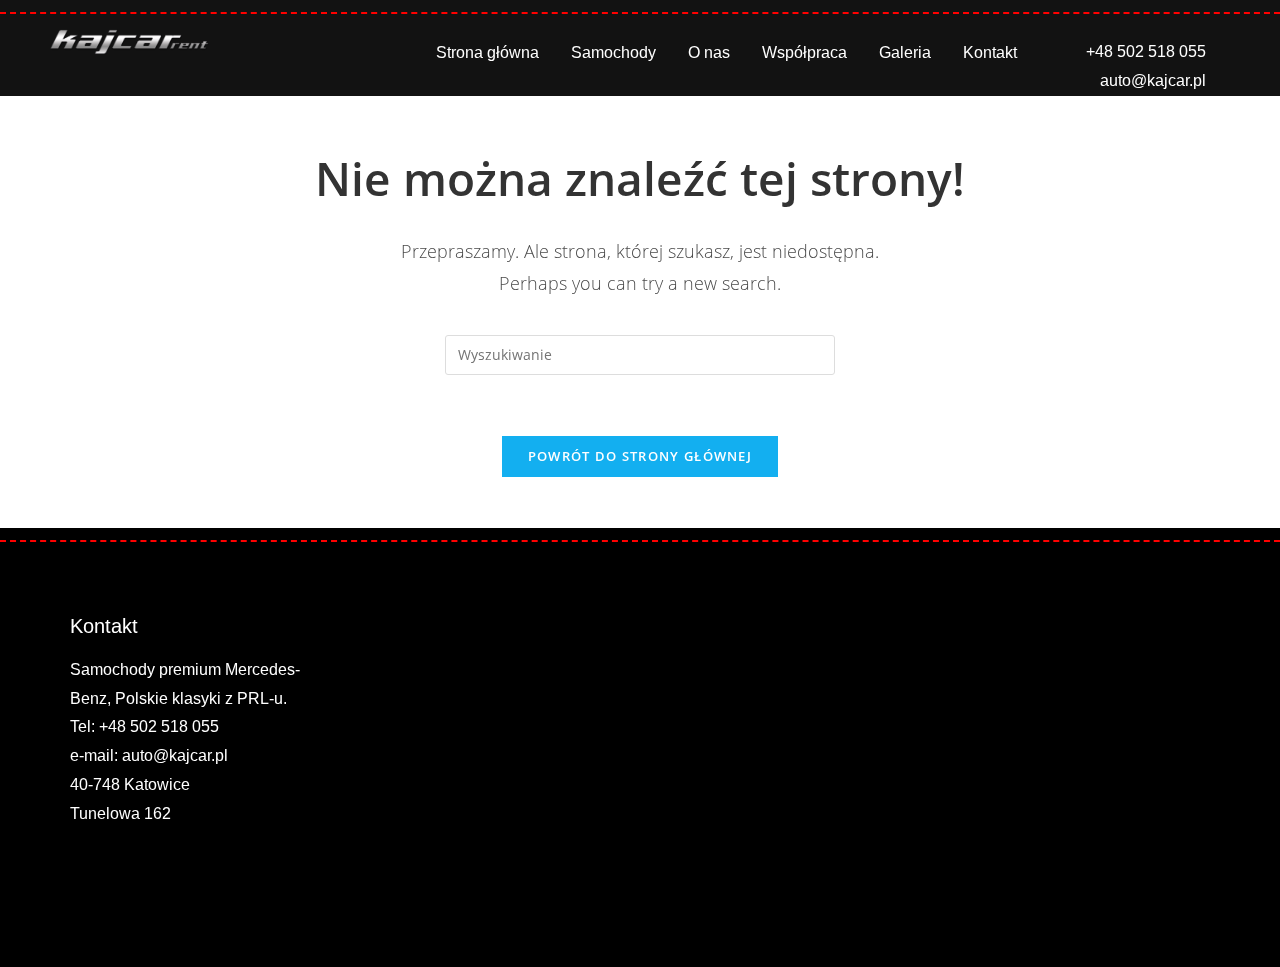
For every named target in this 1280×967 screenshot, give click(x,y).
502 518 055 (174, 726)
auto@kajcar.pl (175, 755)
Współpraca (804, 52)
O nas (709, 52)
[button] (1232, 52)
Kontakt (990, 52)
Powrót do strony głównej (640, 456)
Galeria (905, 52)
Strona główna (487, 52)
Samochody (613, 52)
